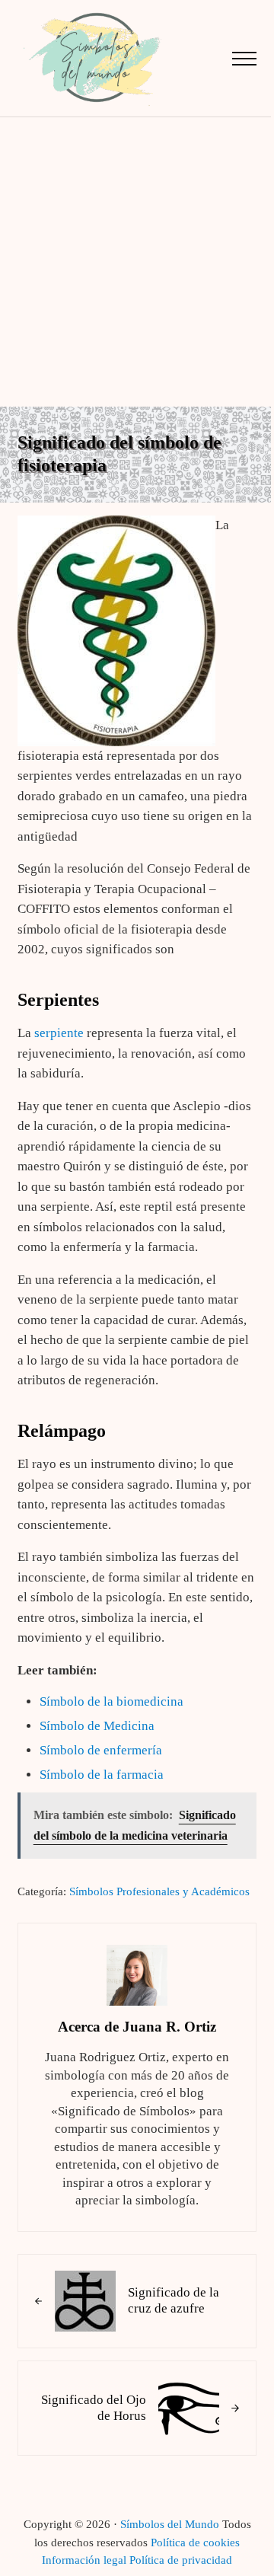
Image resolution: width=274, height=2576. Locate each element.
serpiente (59, 1033)
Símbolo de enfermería (101, 1750)
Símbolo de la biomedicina (112, 1701)
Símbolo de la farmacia (102, 1775)
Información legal (84, 2560)
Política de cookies (195, 2542)
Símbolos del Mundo (170, 2524)
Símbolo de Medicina (97, 1726)
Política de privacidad (181, 2560)
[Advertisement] (137, 262)
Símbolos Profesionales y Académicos (159, 1891)
